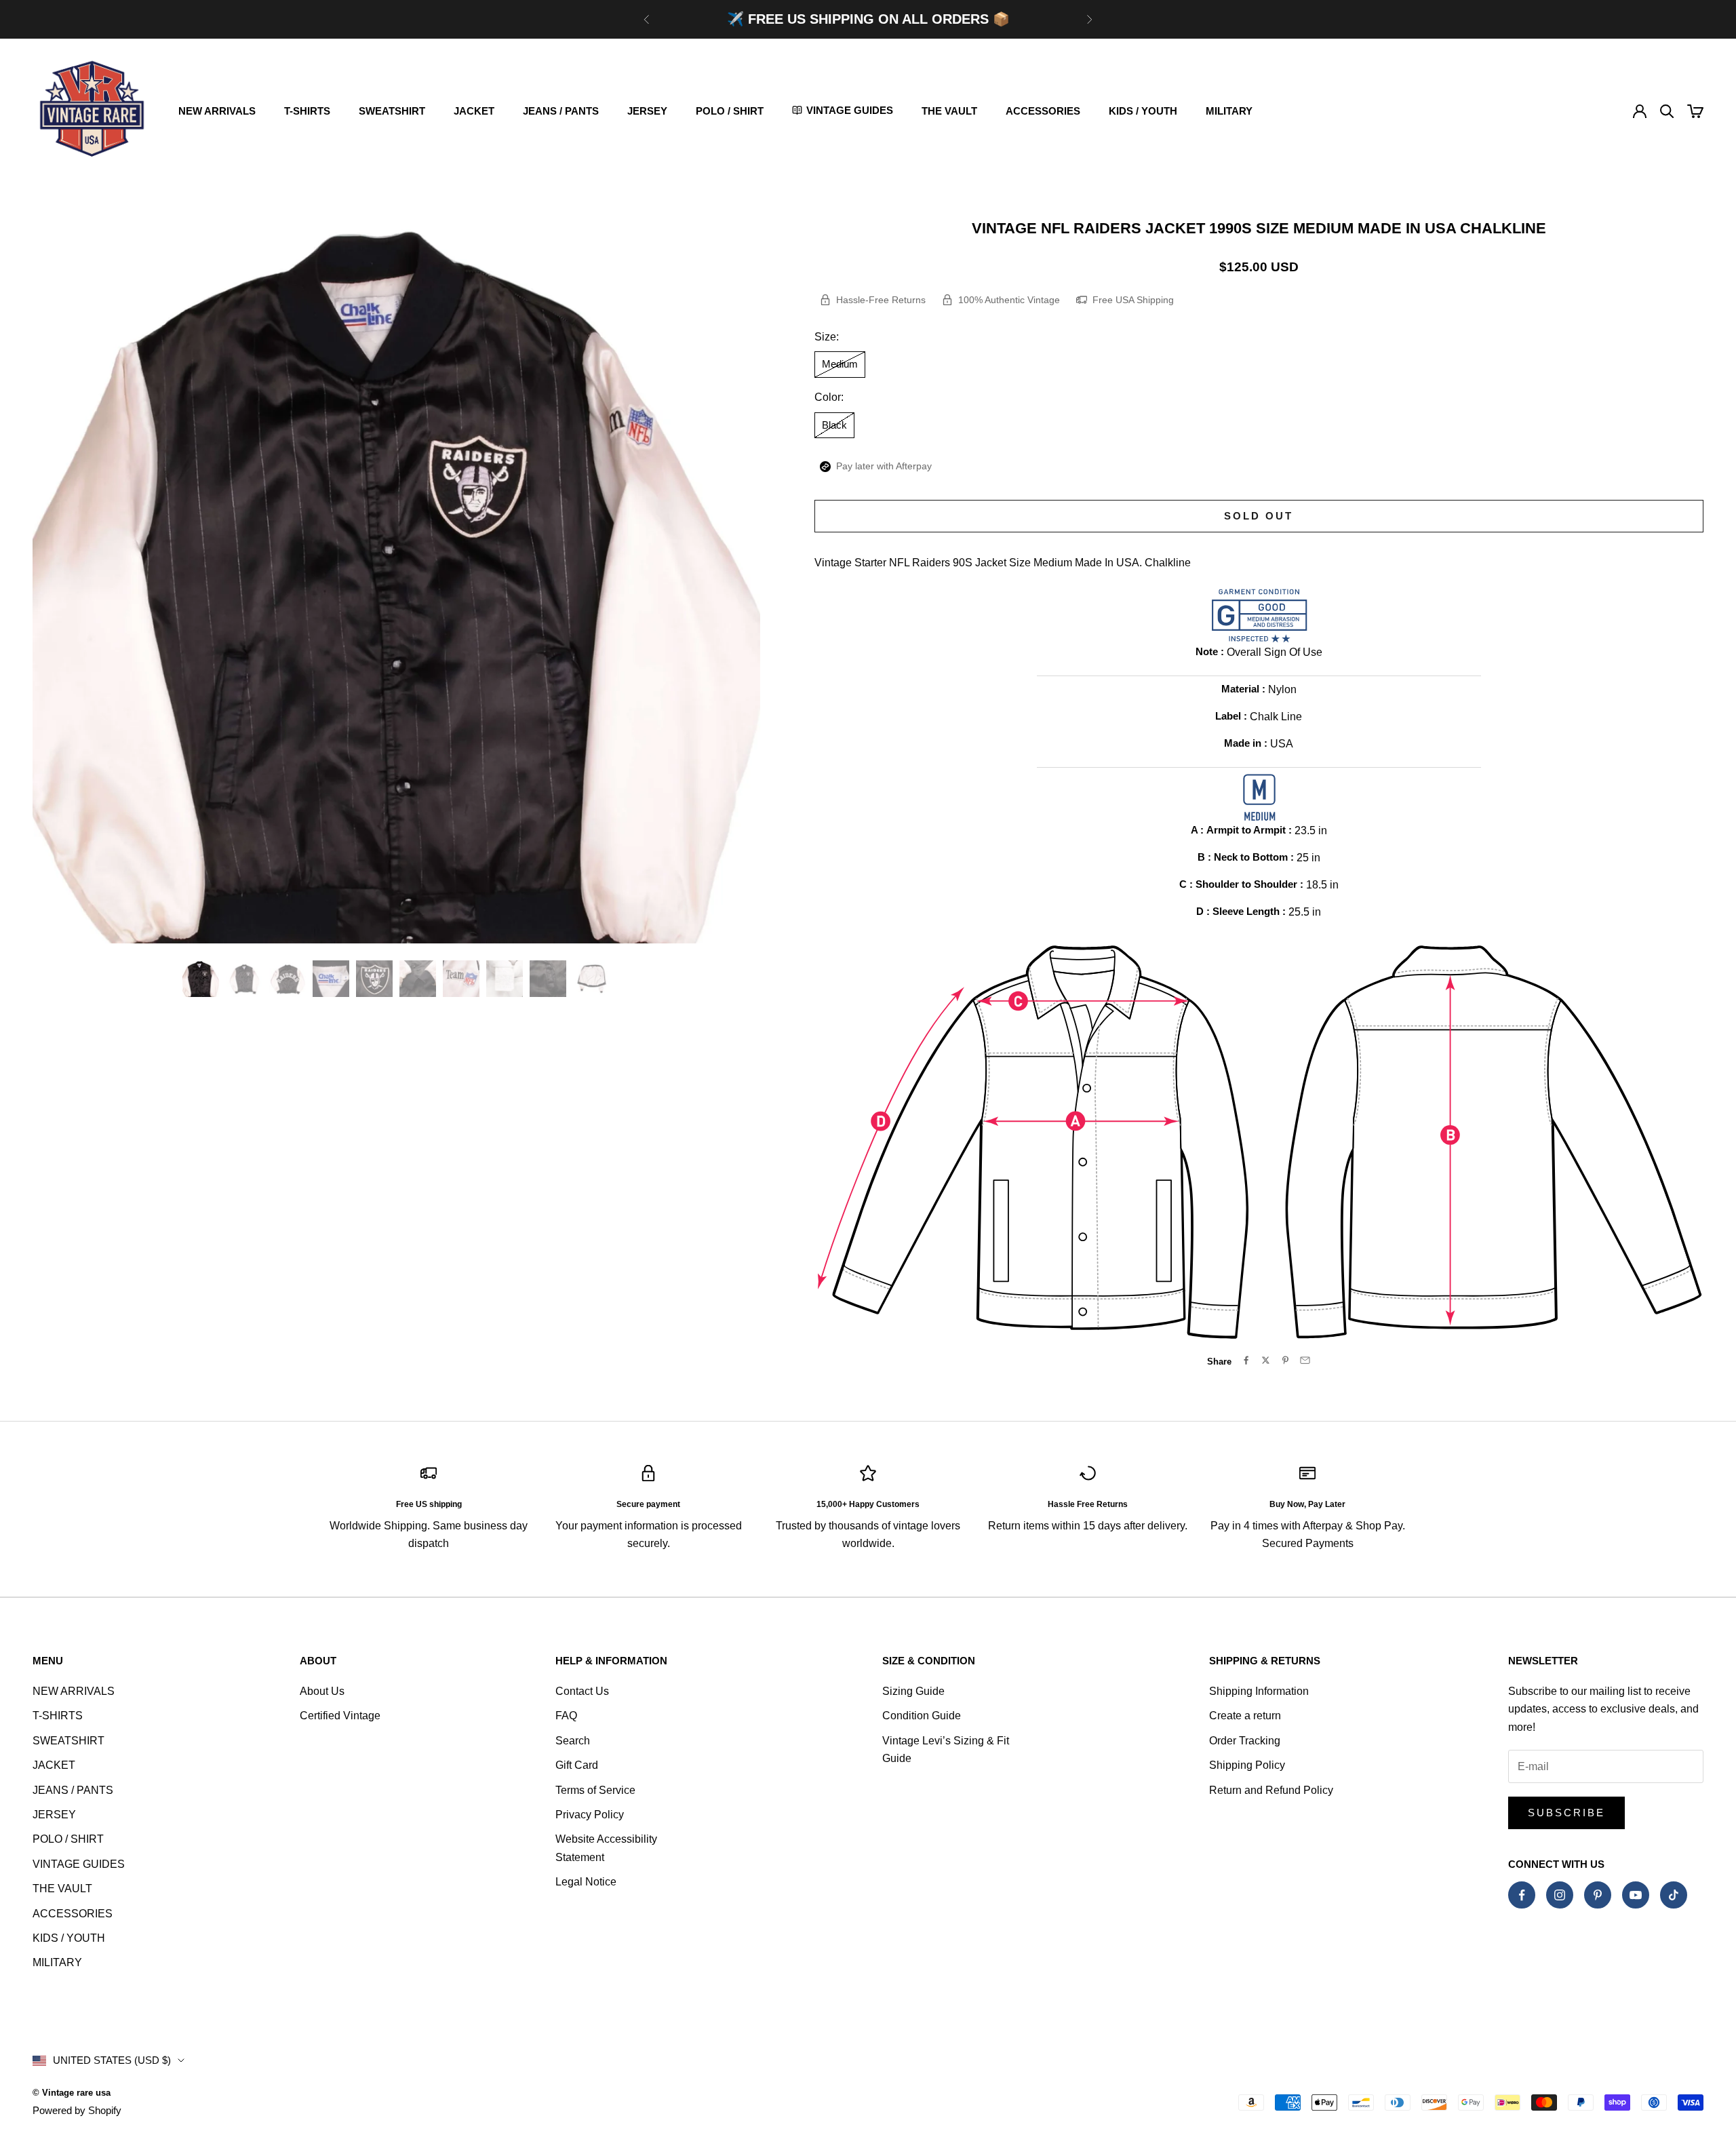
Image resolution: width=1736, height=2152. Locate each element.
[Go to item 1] (201, 979)
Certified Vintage (340, 1716)
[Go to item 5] (374, 979)
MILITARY (1229, 111)
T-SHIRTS (307, 111)
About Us (322, 1691)
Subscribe (1566, 1813)
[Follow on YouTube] (1636, 1895)
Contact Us (582, 1691)
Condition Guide (922, 1716)
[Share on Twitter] (1266, 1360)
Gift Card (577, 1765)
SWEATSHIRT (392, 111)
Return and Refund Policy (1271, 1790)
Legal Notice (586, 1882)
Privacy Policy (590, 1815)
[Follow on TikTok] (1674, 1895)
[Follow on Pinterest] (1598, 1895)
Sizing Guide (913, 1691)
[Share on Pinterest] (1285, 1360)
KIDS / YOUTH (1143, 111)
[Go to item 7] (461, 979)
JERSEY (647, 111)
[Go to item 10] (591, 979)
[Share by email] (1305, 1360)
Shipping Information (1259, 1691)
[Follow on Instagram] (1560, 1895)
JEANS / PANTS (561, 111)
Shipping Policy (1247, 1765)
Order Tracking (1245, 1741)
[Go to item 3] (288, 979)
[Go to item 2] (244, 979)
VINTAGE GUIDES (79, 1864)
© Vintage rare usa (72, 2093)
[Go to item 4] (331, 979)
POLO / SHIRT (730, 111)
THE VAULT (949, 111)
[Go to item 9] (548, 979)
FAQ (566, 1716)
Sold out (1259, 516)
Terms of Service (595, 1790)
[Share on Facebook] (1246, 1360)
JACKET (474, 111)
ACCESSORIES (1043, 111)
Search (573, 1741)
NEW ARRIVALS (217, 111)
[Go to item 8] (505, 979)
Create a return (1245, 1716)
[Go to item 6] (418, 979)
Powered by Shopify (77, 2110)
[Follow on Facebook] (1522, 1895)
